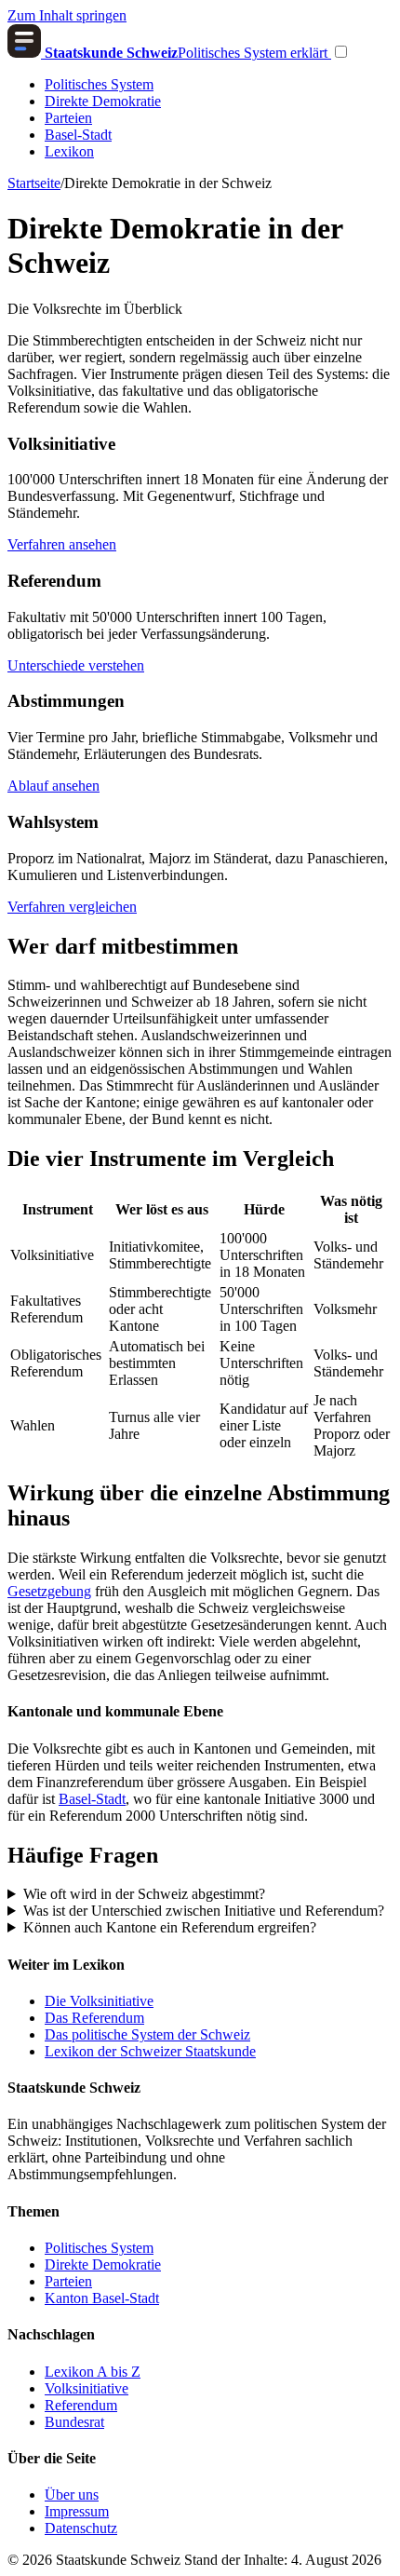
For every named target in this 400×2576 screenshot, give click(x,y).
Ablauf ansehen (53, 786)
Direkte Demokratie (103, 101)
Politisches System (99, 84)
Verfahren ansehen (62, 544)
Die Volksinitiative (99, 2001)
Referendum (81, 2405)
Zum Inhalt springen (67, 15)
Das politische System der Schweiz (147, 2034)
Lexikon (69, 151)
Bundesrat (74, 2422)
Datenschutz (81, 2528)
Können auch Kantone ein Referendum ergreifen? (170, 1927)
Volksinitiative (87, 2388)
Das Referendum (94, 2018)
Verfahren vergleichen (72, 907)
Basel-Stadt (78, 135)
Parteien (68, 118)
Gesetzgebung (49, 1591)
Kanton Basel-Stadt (102, 2298)
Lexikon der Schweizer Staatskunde (150, 2051)
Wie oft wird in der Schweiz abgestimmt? (144, 1894)
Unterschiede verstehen (76, 665)
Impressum (77, 2511)
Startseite (34, 183)
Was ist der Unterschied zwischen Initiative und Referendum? (204, 1911)
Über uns (72, 2495)
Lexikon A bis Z (93, 2372)
